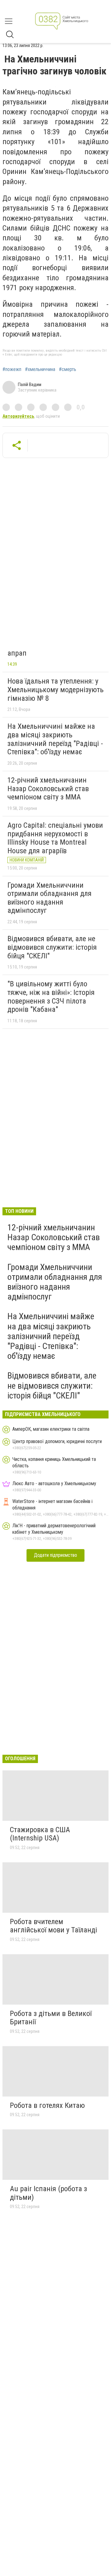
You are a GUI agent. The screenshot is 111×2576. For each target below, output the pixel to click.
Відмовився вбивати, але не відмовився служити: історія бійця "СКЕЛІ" (52, 947)
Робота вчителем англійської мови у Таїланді (53, 1926)
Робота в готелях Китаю (47, 2105)
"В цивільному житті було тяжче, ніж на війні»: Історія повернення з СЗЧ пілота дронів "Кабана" (51, 997)
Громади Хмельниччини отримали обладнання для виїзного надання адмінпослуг (49, 898)
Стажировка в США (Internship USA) (40, 1834)
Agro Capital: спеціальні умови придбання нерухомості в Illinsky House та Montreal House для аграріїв (55, 838)
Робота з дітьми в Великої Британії (51, 2018)
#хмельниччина (40, 369)
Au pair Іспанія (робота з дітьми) (48, 2193)
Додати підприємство (55, 1555)
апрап (17, 653)
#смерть (68, 369)
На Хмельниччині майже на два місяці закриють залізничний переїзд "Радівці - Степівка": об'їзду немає (55, 739)
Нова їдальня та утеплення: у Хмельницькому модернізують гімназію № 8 (55, 690)
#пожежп (12, 369)
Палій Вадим (30, 385)
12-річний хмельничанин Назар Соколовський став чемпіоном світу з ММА (48, 789)
